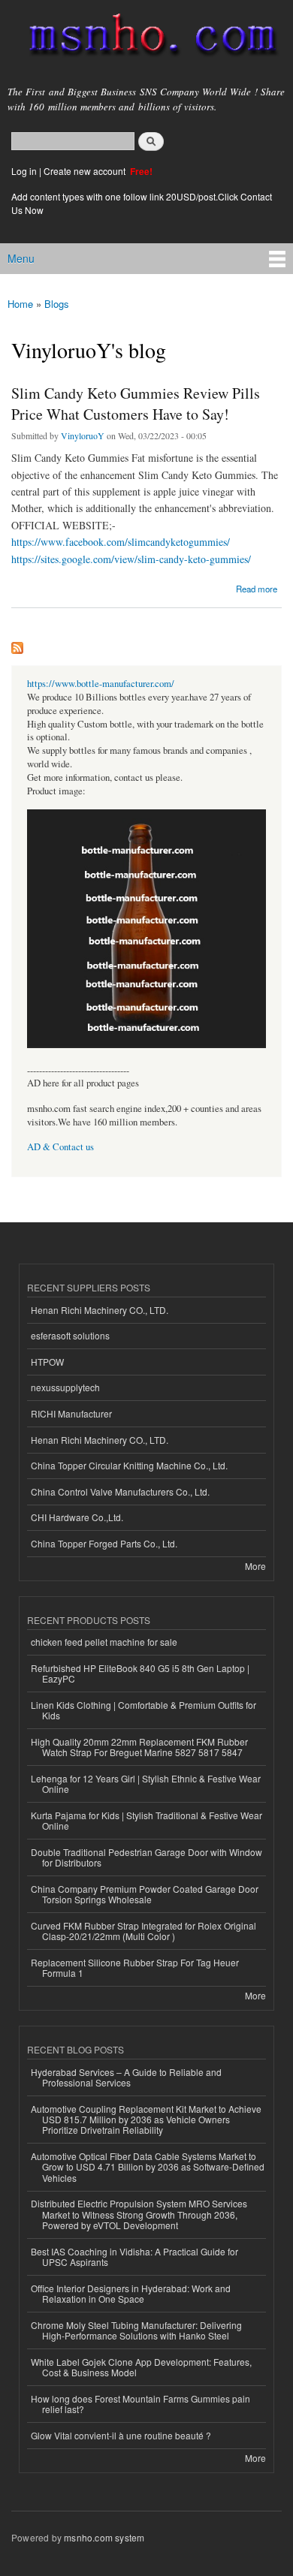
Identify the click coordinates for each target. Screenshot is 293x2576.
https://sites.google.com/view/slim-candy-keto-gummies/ (131, 559)
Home (20, 304)
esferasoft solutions (70, 1335)
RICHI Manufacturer (71, 1413)
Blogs (57, 304)
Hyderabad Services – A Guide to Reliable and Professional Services (126, 2077)
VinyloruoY (83, 435)
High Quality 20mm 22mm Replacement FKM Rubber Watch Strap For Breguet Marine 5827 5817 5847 (139, 1747)
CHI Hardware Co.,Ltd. (77, 1517)
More (255, 1566)
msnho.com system (104, 2537)
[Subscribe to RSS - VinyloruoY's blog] (17, 644)
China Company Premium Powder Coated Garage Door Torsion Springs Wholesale (145, 1894)
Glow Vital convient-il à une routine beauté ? (121, 2435)
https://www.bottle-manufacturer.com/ (101, 684)
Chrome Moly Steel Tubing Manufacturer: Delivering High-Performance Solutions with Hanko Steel (136, 2330)
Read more (257, 589)
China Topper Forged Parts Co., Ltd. (104, 1543)
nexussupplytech (65, 1387)
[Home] (146, 38)
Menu (21, 258)
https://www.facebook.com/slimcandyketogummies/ (121, 542)
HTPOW (47, 1362)
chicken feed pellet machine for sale (104, 1642)
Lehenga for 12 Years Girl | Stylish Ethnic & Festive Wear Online (146, 1784)
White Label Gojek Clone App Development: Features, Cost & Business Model (141, 2367)
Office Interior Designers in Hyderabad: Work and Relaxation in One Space (131, 2293)
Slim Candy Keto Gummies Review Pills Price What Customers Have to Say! (136, 404)
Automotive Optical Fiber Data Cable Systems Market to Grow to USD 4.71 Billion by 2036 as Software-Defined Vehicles (148, 2167)
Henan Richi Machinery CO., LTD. (100, 1310)
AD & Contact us (60, 1147)
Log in (24, 171)
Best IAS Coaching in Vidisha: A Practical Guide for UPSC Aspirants (134, 2257)
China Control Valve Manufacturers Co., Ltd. (120, 1491)
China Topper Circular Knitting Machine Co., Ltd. (129, 1465)
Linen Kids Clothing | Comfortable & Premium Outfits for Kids (143, 1710)
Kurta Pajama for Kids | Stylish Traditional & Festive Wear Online (146, 1820)
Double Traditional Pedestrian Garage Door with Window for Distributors (146, 1857)
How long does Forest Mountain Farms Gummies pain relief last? (140, 2404)
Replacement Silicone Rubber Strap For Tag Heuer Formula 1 (135, 1967)
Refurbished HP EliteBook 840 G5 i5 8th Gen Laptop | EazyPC (140, 1673)
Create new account (86, 171)
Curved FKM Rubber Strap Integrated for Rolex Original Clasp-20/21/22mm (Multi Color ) (143, 1931)
